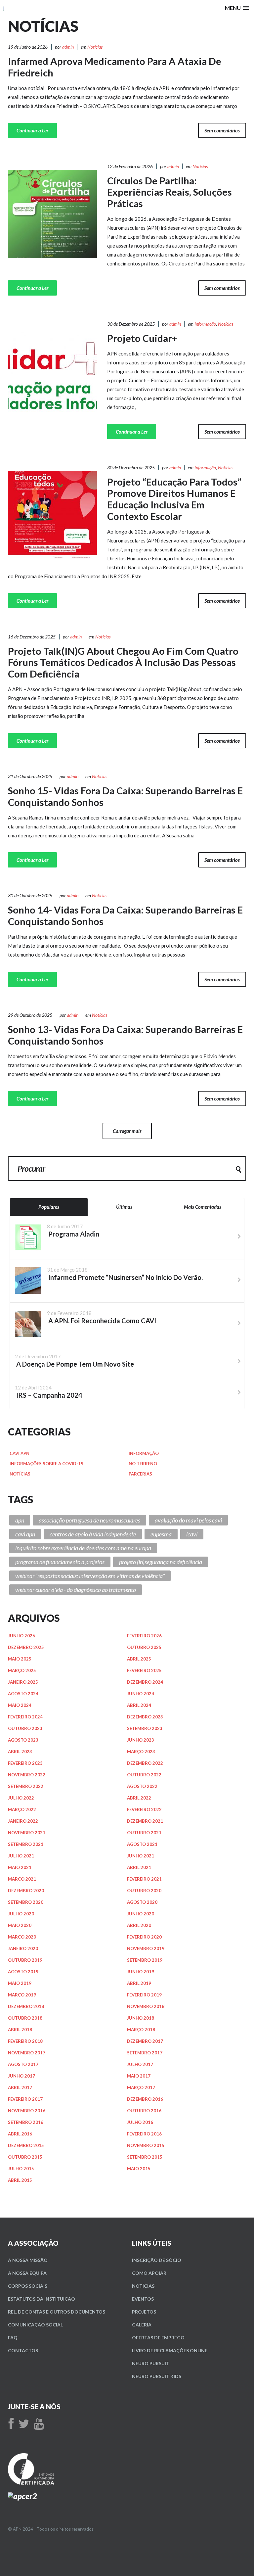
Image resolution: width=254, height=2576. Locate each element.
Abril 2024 (139, 1705)
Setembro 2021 (26, 1844)
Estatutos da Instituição (42, 2299)
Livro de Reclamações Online (170, 2350)
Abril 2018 (20, 2030)
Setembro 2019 (145, 1960)
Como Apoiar (149, 2273)
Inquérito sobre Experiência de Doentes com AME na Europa (83, 1548)
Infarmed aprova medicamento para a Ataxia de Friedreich (115, 67)
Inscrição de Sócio (157, 2260)
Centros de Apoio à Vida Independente (93, 1534)
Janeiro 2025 (23, 1682)
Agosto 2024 (23, 1694)
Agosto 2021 (142, 1844)
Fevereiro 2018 (25, 2041)
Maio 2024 (20, 1705)
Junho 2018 (141, 2018)
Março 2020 (22, 1937)
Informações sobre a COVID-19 (46, 1464)
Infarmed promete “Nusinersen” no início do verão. (125, 1277)
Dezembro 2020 (26, 1891)
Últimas (124, 1207)
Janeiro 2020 (23, 1948)
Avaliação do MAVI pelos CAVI (188, 1520)
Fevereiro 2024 (25, 1717)
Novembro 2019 (146, 1948)
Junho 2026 (21, 1636)
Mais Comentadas (203, 1207)
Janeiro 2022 (23, 1821)
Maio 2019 (20, 1983)
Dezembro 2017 (145, 2041)
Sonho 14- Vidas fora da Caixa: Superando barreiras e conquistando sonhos (125, 915)
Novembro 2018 (146, 2006)
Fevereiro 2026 (144, 1636)
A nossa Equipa (27, 2273)
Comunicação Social (35, 2325)
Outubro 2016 (144, 2111)
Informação (205, 324)
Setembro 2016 (26, 2122)
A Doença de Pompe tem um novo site (74, 1364)
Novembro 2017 (27, 2053)
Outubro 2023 (25, 1728)
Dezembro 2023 (145, 1717)
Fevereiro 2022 (144, 1809)
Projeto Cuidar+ (142, 338)
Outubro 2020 (144, 1891)
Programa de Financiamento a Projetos (60, 1562)
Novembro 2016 (27, 2111)
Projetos (144, 2312)
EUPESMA (161, 1534)
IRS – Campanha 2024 (49, 1395)
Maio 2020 (20, 1925)
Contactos (23, 2350)
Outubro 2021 (144, 1833)
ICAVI (192, 1534)
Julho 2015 (21, 2169)
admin (68, 47)
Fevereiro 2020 (144, 1937)
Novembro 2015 (146, 2145)
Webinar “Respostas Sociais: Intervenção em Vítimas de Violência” (90, 1576)
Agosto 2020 (142, 1902)
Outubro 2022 (144, 1775)
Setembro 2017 (145, 2053)
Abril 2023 (20, 1752)
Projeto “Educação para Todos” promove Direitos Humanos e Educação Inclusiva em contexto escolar (174, 499)
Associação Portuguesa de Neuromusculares (89, 1520)
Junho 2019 (141, 1972)
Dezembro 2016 (145, 2099)
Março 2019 (22, 1995)
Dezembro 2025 (26, 1647)
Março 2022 (22, 1809)
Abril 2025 (139, 1659)
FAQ (13, 2338)
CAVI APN (20, 1453)
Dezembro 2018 (26, 2006)
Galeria (142, 2325)
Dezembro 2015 (26, 2145)
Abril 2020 (139, 1925)
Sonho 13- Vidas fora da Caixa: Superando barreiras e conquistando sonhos (125, 1035)
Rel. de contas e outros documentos (57, 2312)
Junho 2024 (141, 1694)
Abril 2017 (20, 2087)
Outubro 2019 (25, 1960)
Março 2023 (141, 1752)
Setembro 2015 (145, 2157)
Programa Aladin (73, 1234)
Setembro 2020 (26, 1902)
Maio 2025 (20, 1659)
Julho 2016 (140, 2122)
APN (20, 1520)
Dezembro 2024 (145, 1682)
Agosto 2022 (142, 1786)
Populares (49, 1207)
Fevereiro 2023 (25, 1763)
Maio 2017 (139, 2076)
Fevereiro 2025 (144, 1670)
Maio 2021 (20, 1867)
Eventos (143, 2299)
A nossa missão (28, 2260)
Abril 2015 (20, 2180)
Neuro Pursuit (151, 2363)
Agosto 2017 (23, 2064)
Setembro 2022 (26, 1786)
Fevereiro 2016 (144, 2134)
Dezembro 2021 (145, 1821)
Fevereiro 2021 (144, 1879)
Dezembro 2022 (145, 1763)
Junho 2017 (21, 2076)
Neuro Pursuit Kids (157, 2376)
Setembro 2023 (145, 1728)
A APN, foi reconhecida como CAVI (102, 1321)
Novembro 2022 (27, 1775)
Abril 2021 (139, 1867)
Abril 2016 (20, 2134)
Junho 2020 (141, 1914)
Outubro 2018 (25, 2018)
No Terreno (143, 1464)
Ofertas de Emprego (158, 2338)
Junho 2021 (141, 1856)
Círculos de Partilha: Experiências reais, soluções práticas (169, 192)
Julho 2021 (21, 1856)
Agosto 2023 (23, 1740)
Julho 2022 (21, 1798)
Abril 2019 (139, 1983)
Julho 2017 (140, 2064)
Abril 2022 (139, 1798)
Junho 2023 (141, 1740)
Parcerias (140, 1474)
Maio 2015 (139, 2169)
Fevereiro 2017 (25, 2099)
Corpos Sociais (28, 2286)
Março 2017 (141, 2087)
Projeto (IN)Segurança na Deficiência (161, 1562)
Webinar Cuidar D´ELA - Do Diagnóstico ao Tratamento (76, 1590)
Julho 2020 (21, 1914)
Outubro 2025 (144, 1647)
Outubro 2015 (25, 2157)
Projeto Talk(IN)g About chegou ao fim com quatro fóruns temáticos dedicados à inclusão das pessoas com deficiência (123, 662)
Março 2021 (22, 1879)
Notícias (95, 47)
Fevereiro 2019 (144, 1995)
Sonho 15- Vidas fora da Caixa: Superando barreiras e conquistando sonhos (125, 796)
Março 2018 (141, 2030)
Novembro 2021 (27, 1833)
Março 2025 (22, 1670)
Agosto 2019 (23, 1972)
